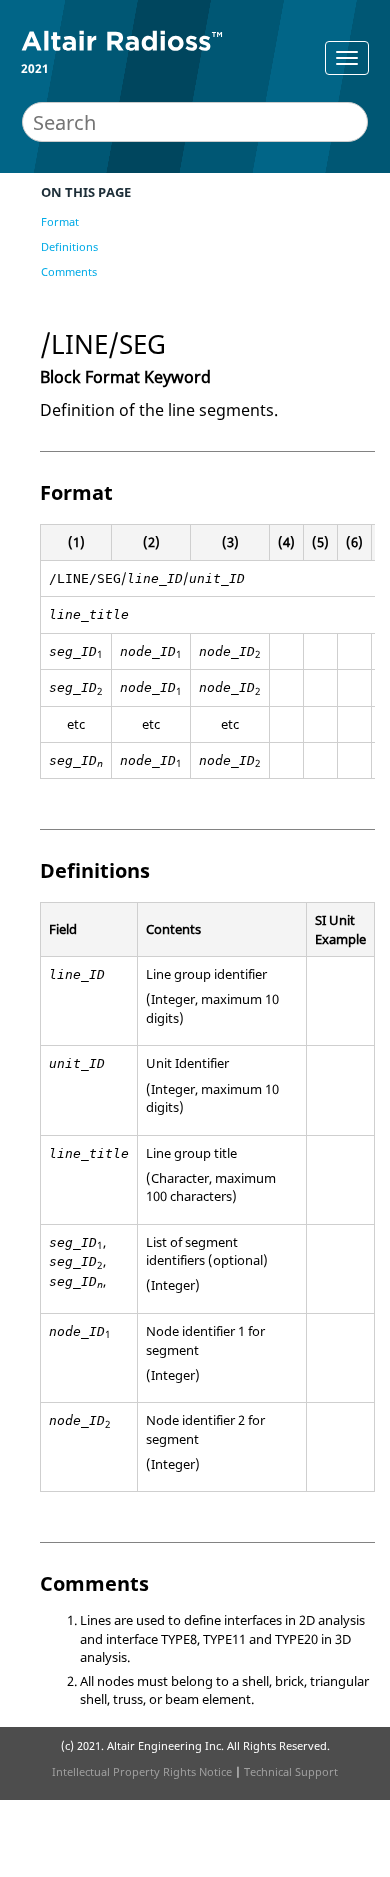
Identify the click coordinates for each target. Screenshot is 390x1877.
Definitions (69, 246)
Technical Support (291, 1771)
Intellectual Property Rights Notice (142, 1771)
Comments (69, 271)
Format (60, 221)
